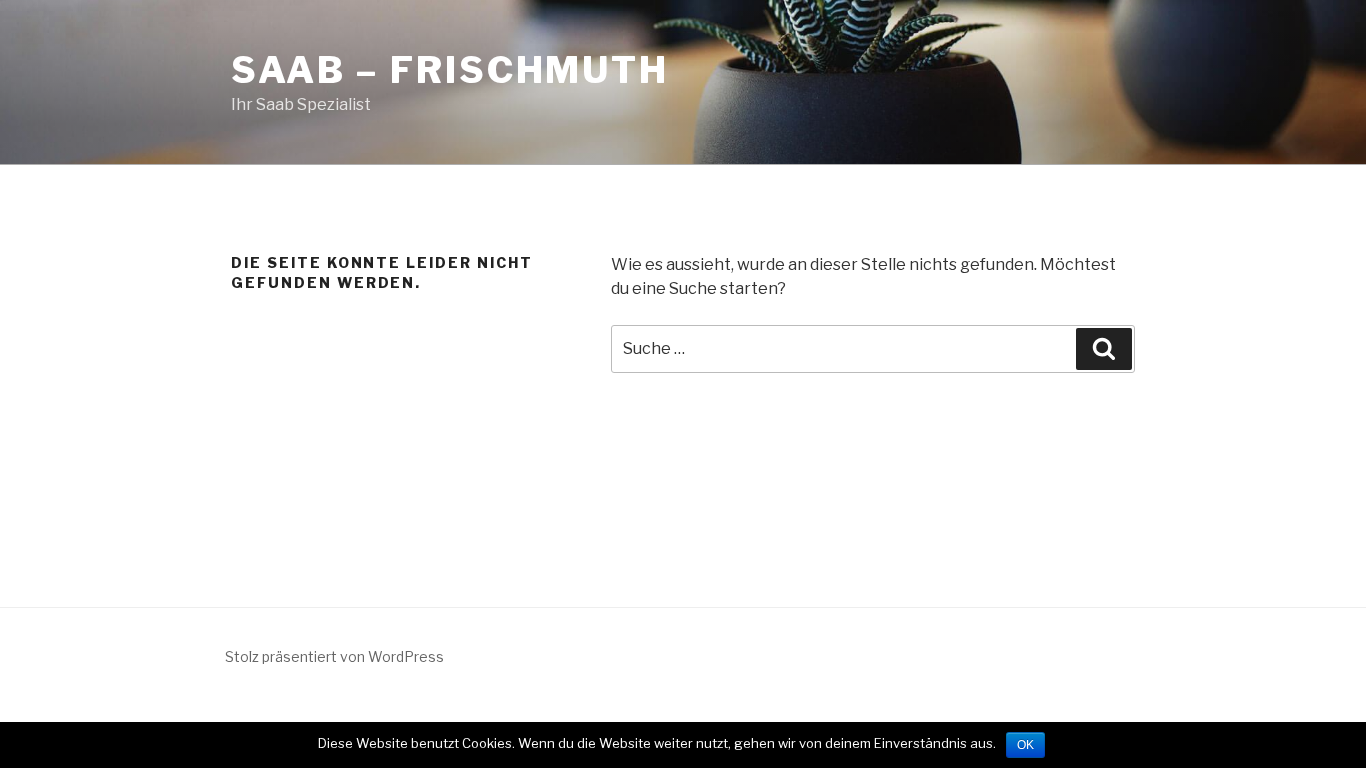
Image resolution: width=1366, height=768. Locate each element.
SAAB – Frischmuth (450, 70)
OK (1025, 745)
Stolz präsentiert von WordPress (334, 656)
